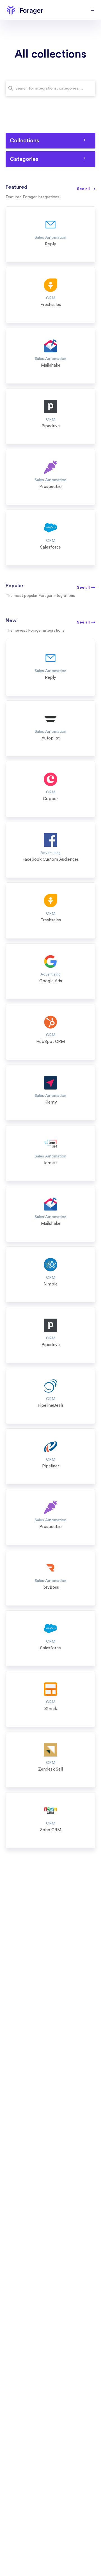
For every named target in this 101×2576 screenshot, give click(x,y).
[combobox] (50, 88)
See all (86, 189)
